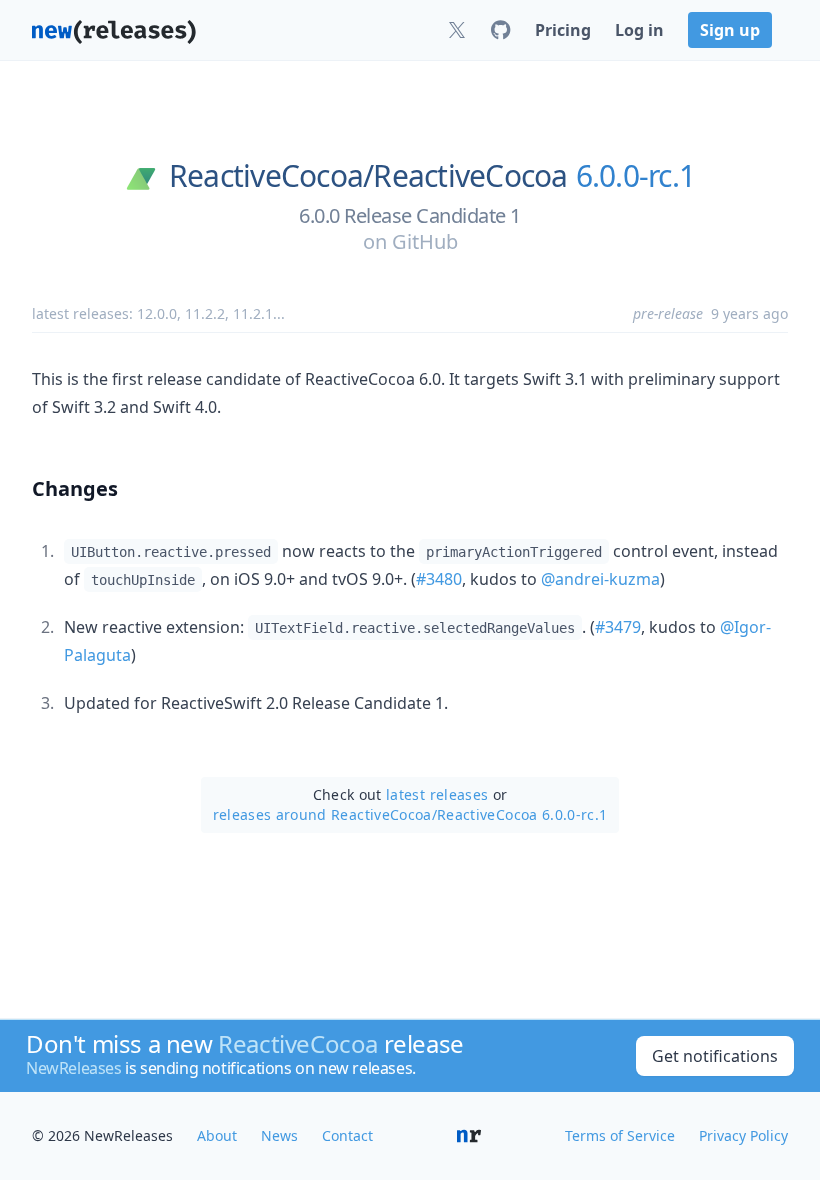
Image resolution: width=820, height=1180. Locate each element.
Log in (639, 30)
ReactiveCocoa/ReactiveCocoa (368, 176)
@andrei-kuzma (600, 579)
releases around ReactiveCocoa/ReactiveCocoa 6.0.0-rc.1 (410, 814)
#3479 (618, 627)
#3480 (439, 579)
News (279, 1135)
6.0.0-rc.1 (636, 176)
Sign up (730, 30)
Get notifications (715, 1056)
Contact (347, 1135)
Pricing (563, 30)
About (217, 1135)
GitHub (425, 241)
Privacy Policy (743, 1135)
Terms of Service (620, 1135)
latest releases (437, 794)
